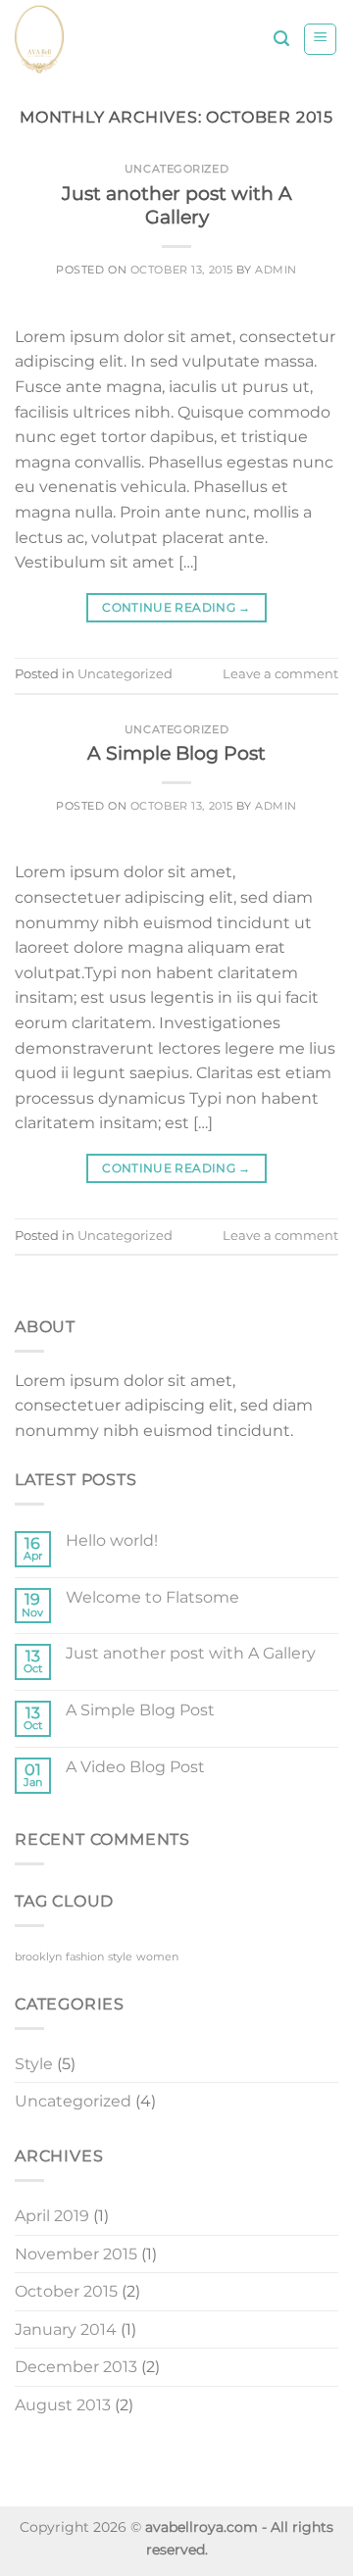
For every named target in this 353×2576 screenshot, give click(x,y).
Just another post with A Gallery (177, 205)
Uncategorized (176, 169)
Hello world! (112, 1540)
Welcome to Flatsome (152, 1597)
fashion (85, 1957)
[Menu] (320, 39)
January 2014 (66, 2329)
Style (34, 2064)
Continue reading (176, 607)
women (157, 1957)
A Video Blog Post (135, 1767)
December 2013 (76, 2367)
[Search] (281, 39)
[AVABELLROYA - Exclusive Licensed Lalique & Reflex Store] (111, 39)
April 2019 (52, 2216)
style (120, 1957)
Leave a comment (280, 674)
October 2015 (66, 2291)
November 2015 (76, 2254)
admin (276, 270)
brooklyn (38, 1957)
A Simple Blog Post (176, 753)
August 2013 (63, 2405)
